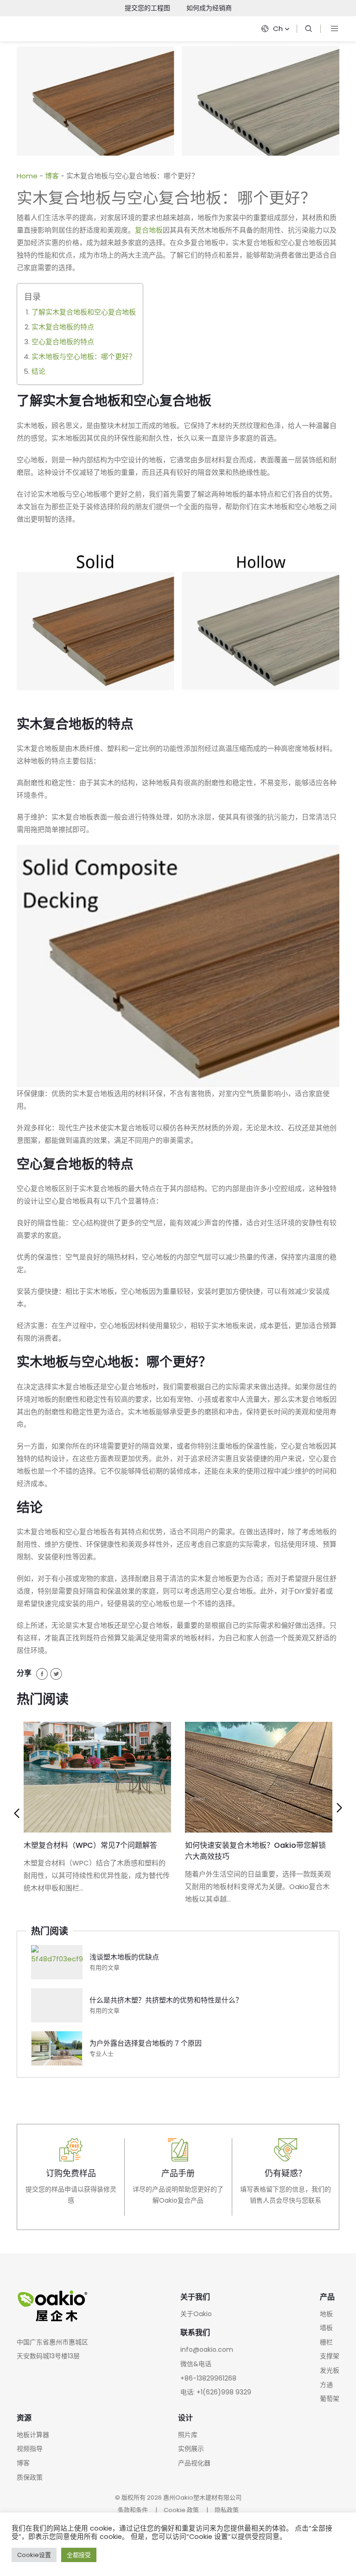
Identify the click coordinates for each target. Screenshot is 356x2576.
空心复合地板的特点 (63, 342)
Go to (71, 2177)
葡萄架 (330, 2399)
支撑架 (330, 2356)
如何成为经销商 (209, 8)
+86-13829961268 (208, 2378)
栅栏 (326, 2342)
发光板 (330, 2370)
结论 (38, 371)
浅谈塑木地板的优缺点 (124, 1957)
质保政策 (30, 2477)
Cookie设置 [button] (34, 2555)
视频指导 (30, 2449)
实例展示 (191, 2449)
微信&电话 (196, 2364)
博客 (52, 176)
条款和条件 (133, 2510)
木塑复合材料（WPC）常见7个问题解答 (90, 1845)
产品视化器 (194, 2463)
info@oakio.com (207, 2349)
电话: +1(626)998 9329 (216, 2392)
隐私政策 (227, 2510)
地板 (326, 2314)
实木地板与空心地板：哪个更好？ (84, 356)
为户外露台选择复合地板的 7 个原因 (146, 2043)
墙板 (326, 2328)
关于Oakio (196, 2314)
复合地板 (149, 230)
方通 (326, 2385)
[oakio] (308, 29)
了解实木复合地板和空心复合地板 (84, 312)
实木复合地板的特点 (63, 327)
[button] (17, 1814)
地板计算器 (33, 2435)
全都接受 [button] (79, 2555)
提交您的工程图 (147, 8)
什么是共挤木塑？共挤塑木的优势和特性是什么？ (166, 2000)
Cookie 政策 (181, 2510)
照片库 (188, 2435)
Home (27, 176)
